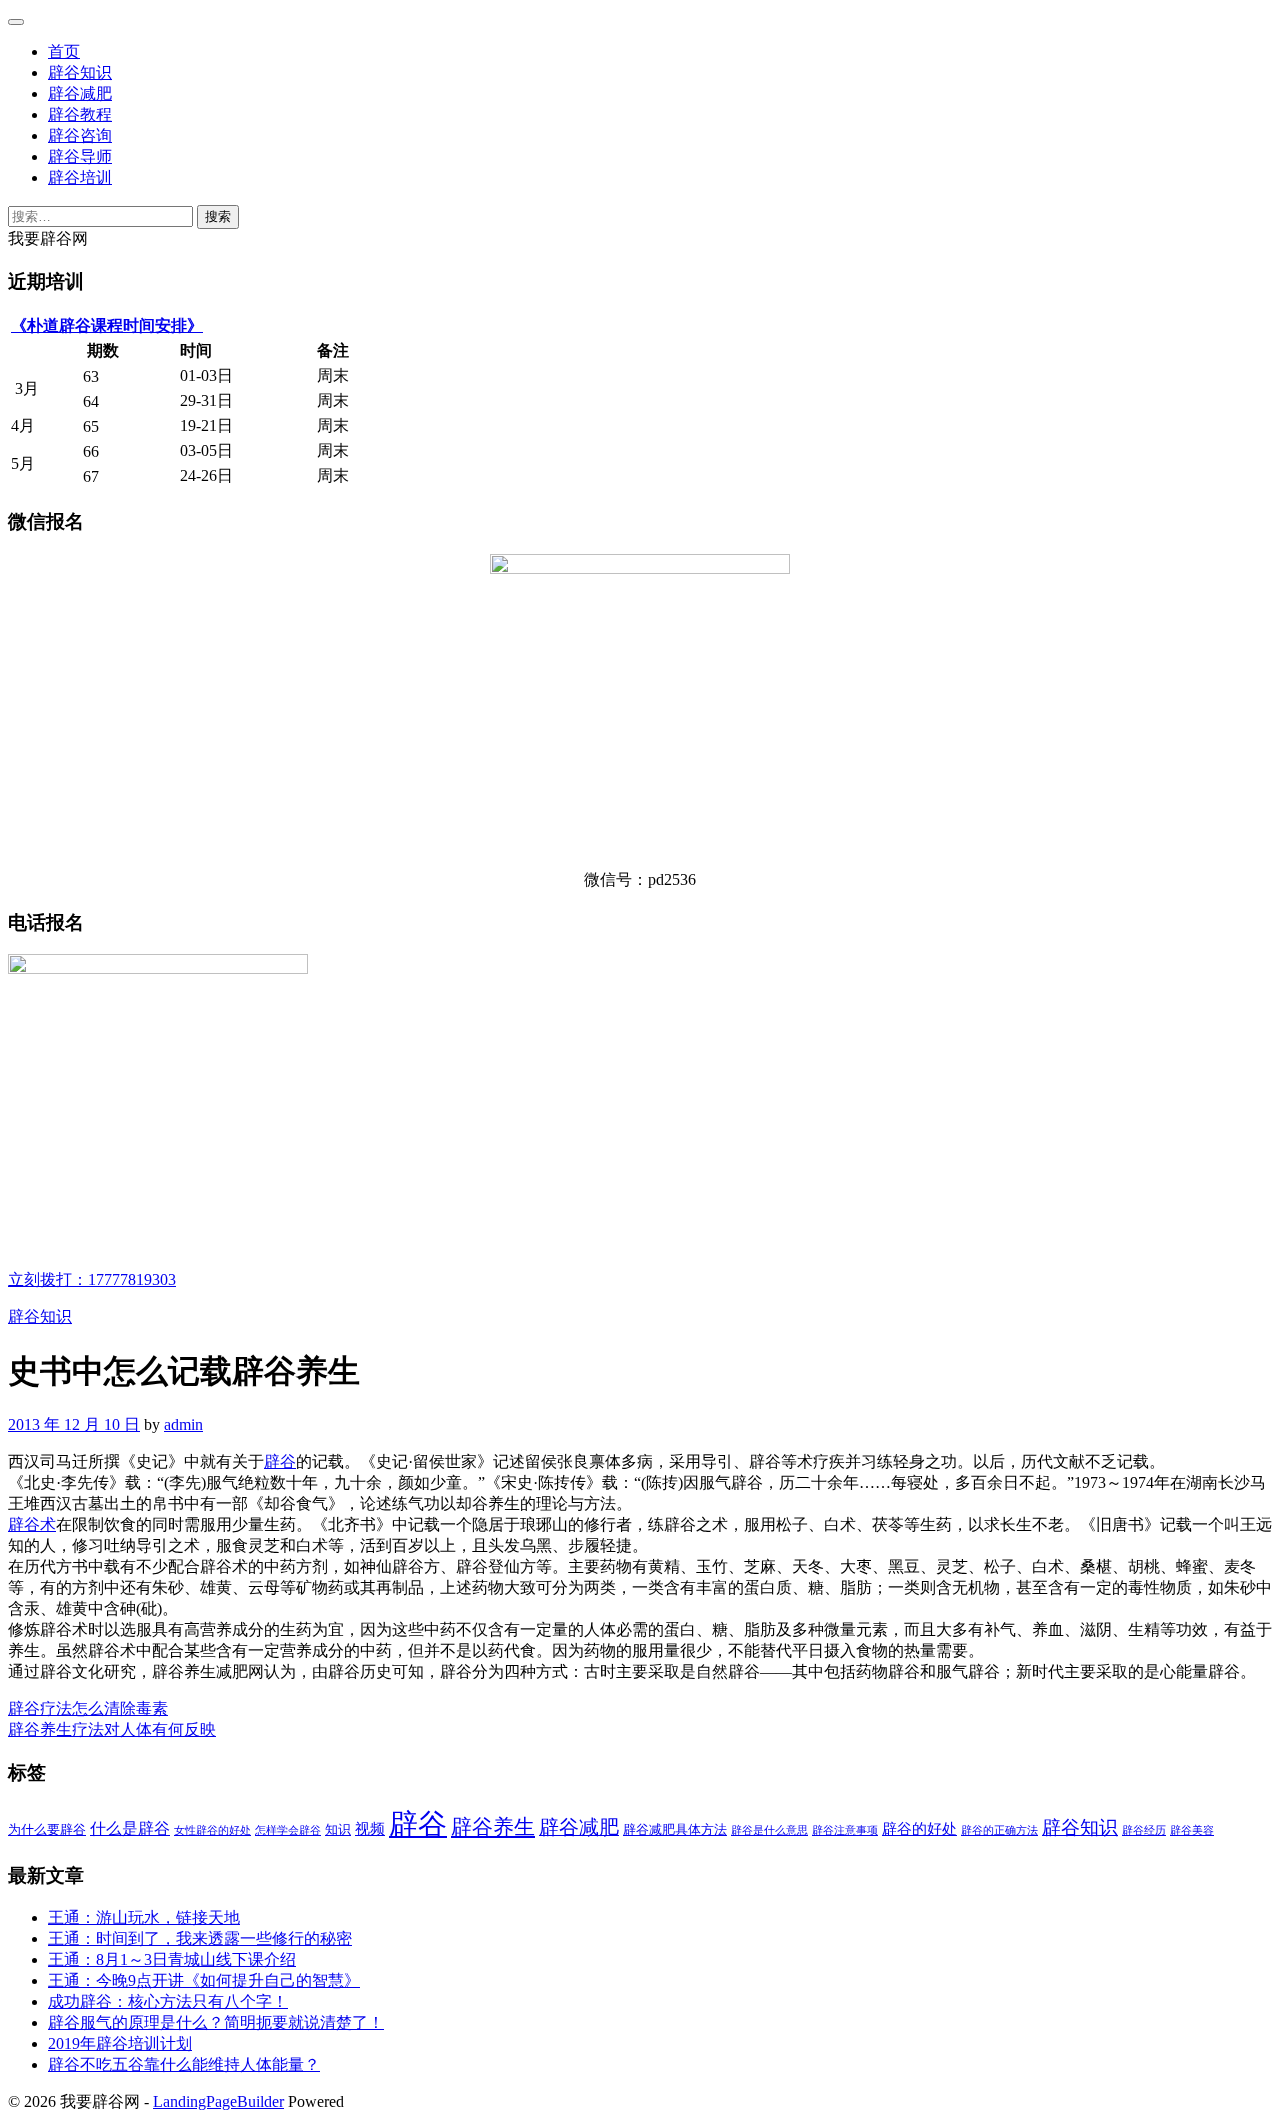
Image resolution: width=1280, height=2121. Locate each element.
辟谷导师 (80, 156)
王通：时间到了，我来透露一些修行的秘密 (200, 1938)
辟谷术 (32, 1524)
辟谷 (280, 1461)
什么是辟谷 (130, 1829)
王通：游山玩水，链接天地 (144, 1917)
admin (183, 1424)
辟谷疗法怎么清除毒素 (88, 1708)
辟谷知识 (80, 72)
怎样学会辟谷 (288, 1830)
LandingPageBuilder (218, 2101)
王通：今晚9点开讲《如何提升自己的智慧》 (204, 1980)
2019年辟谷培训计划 (120, 2043)
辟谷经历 (1144, 1830)
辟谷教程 (80, 114)
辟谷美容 (1192, 1830)
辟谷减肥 (80, 93)
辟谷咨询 (80, 135)
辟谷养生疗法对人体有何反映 (112, 1729)
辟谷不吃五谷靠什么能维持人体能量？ (184, 2064)
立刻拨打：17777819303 (92, 1279)
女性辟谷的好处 (212, 1830)
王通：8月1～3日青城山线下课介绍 (172, 1959)
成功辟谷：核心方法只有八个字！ (168, 2001)
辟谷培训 (80, 177)
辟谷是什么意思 (769, 1830)
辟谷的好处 (919, 1829)
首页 (64, 51)
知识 (338, 1829)
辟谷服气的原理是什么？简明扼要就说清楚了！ (216, 2022)
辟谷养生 (493, 1827)
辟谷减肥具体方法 (675, 1829)
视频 (370, 1829)
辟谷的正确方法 (999, 1830)
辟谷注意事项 (845, 1830)
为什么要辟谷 (47, 1829)
